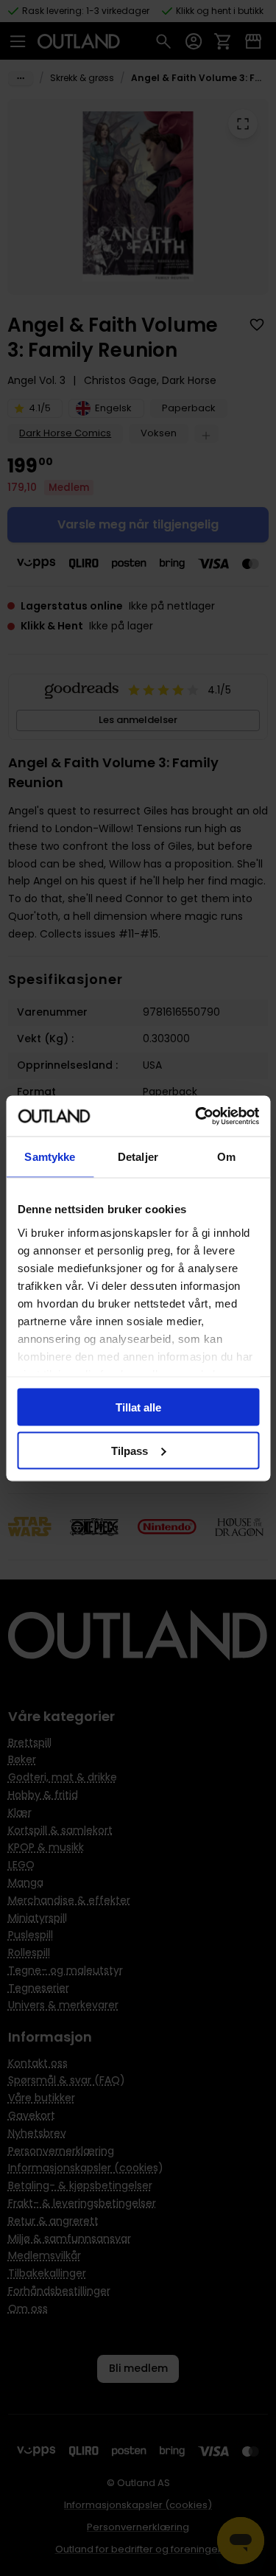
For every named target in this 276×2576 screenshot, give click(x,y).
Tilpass (130, 1450)
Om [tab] (226, 1157)
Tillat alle (138, 1407)
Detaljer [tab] (138, 1157)
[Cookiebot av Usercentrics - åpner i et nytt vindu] (197, 1116)
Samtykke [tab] (50, 1157)
